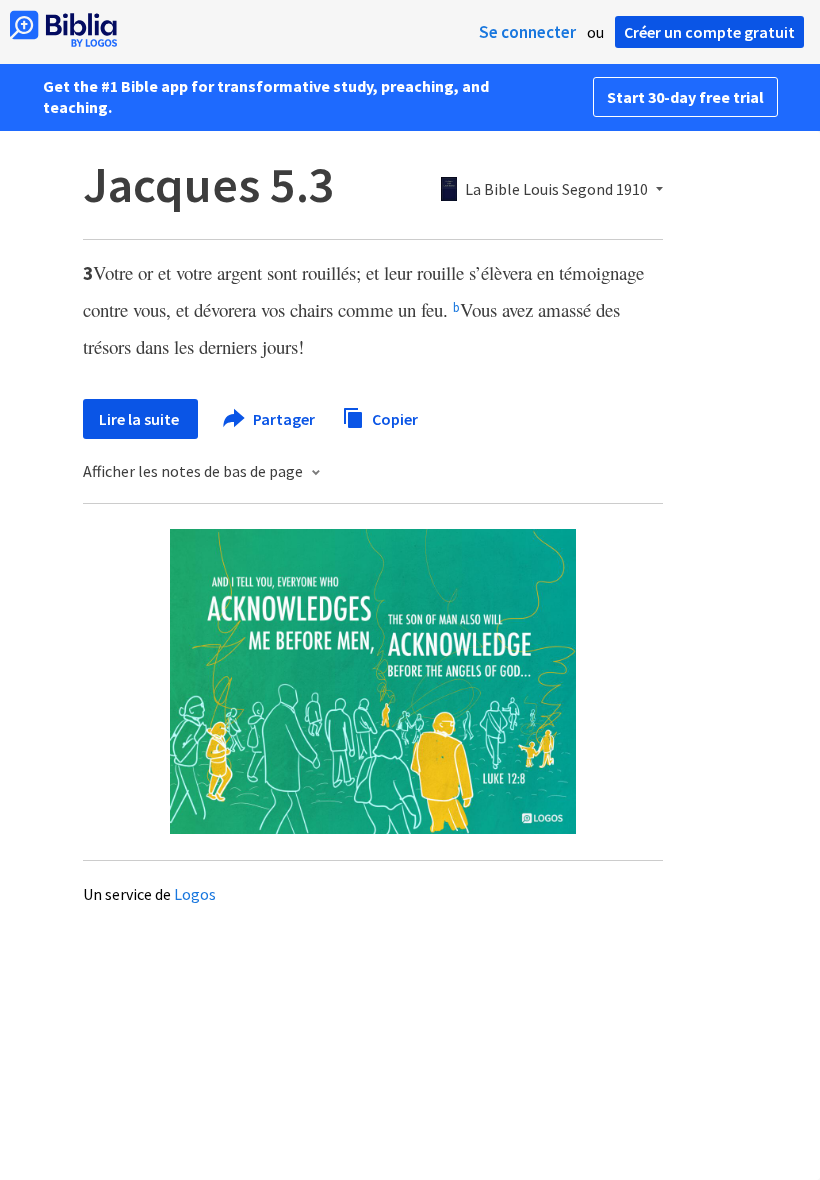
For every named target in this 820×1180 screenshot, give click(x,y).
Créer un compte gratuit (709, 32)
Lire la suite (140, 419)
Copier (393, 418)
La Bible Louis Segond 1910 (556, 190)
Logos (195, 894)
